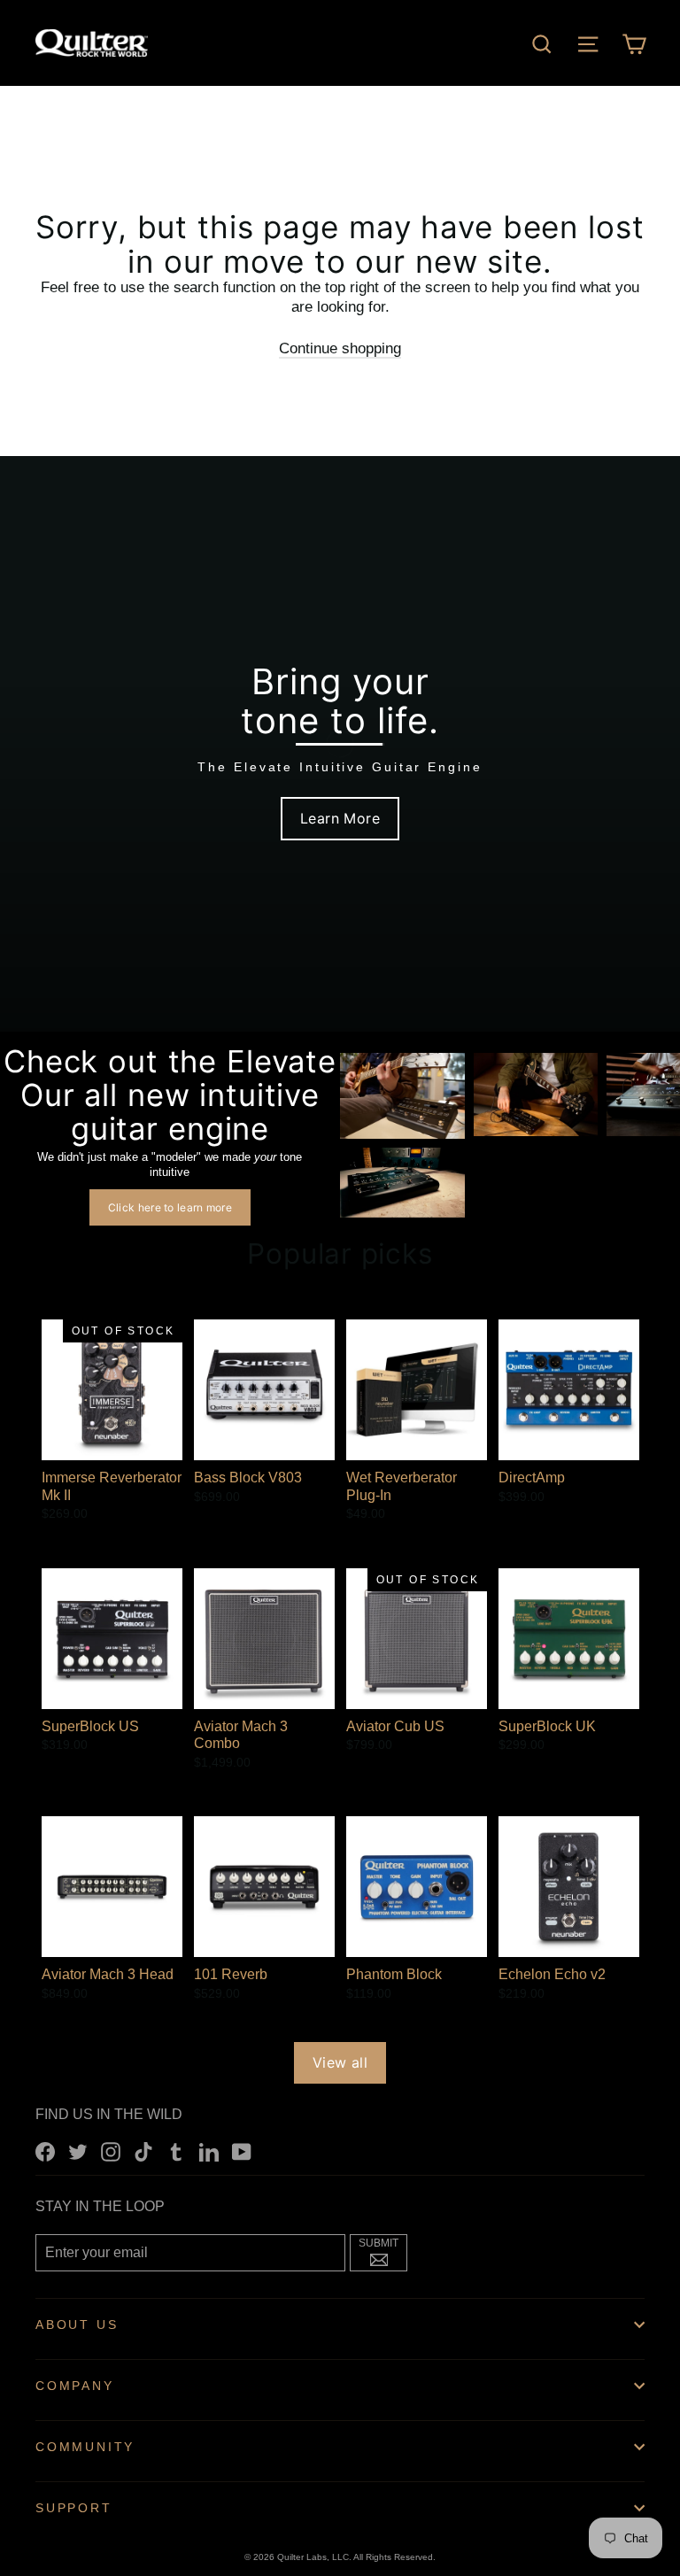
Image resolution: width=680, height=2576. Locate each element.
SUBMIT (383, 2250)
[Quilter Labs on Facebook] (45, 2151)
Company (75, 2386)
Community (85, 2447)
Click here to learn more (170, 1207)
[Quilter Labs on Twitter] (78, 2151)
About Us (77, 2325)
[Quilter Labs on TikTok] (143, 2151)
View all (340, 2062)
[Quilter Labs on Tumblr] (176, 2151)
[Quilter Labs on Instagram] (111, 2151)
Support (74, 2508)
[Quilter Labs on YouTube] (242, 2151)
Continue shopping (340, 348)
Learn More (340, 818)
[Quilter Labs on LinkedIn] (209, 2151)
